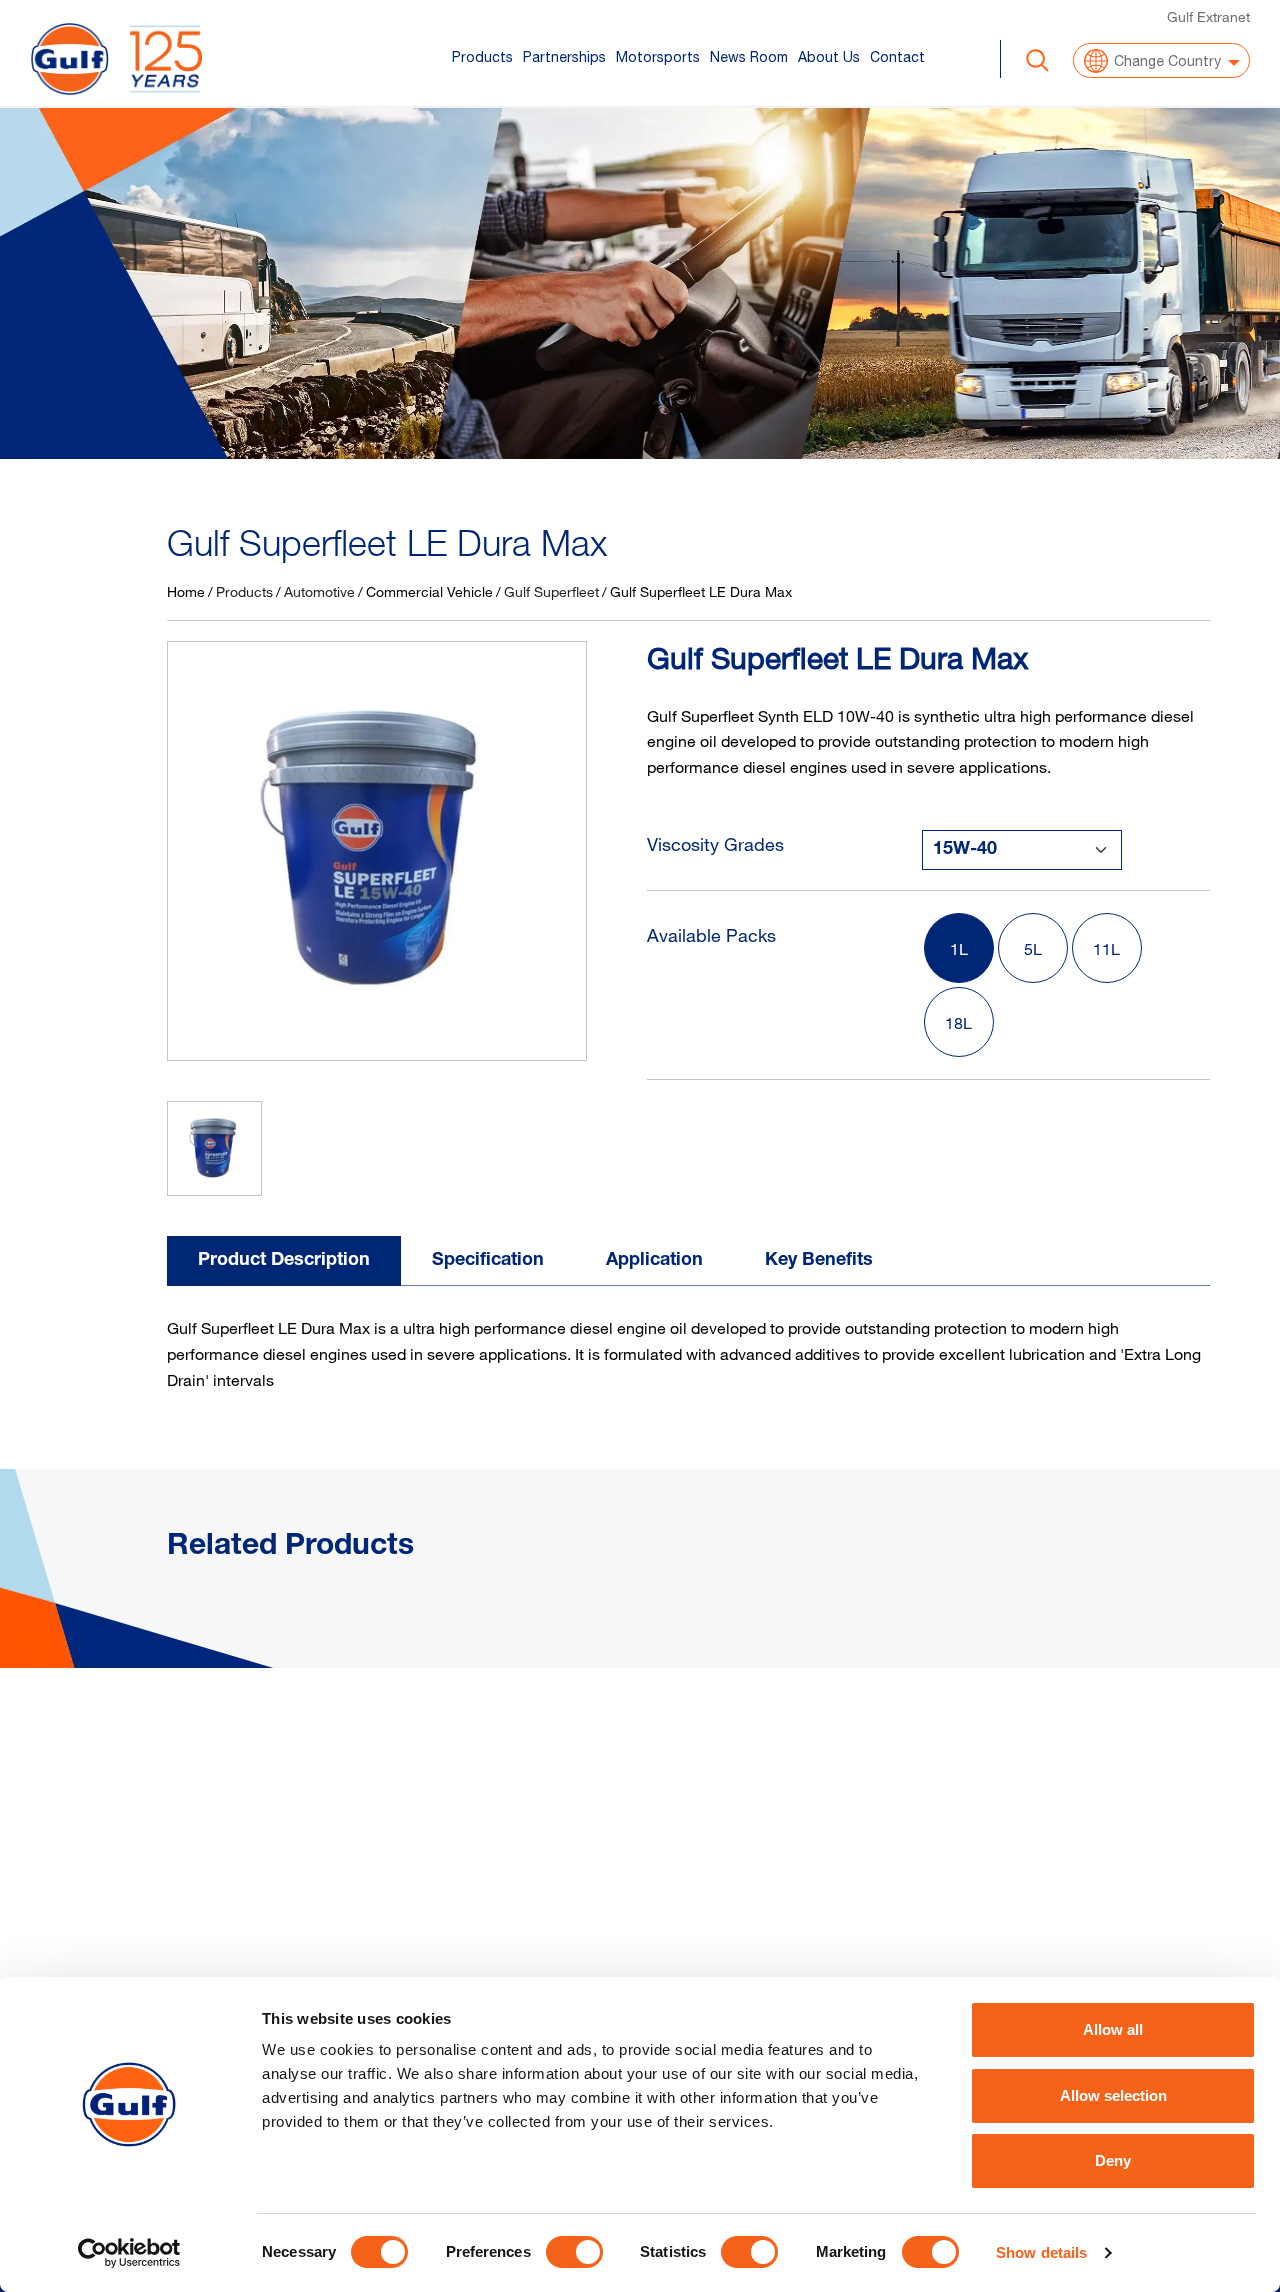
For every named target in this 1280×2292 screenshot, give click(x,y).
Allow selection (1113, 2095)
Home (186, 591)
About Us (829, 57)
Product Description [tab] (284, 1261)
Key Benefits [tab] (819, 1261)
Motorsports (658, 57)
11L (1106, 949)
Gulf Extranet (1208, 16)
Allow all (1113, 2029)
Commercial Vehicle (429, 591)
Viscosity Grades (715, 844)
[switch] (574, 2252)
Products (482, 57)
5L (1033, 949)
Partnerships (564, 57)
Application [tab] (654, 1261)
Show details (1041, 2252)
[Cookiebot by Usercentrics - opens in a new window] (129, 2253)
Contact (897, 57)
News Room (749, 57)
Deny (1113, 2160)
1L (959, 949)
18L (958, 1023)
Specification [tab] (488, 1261)
